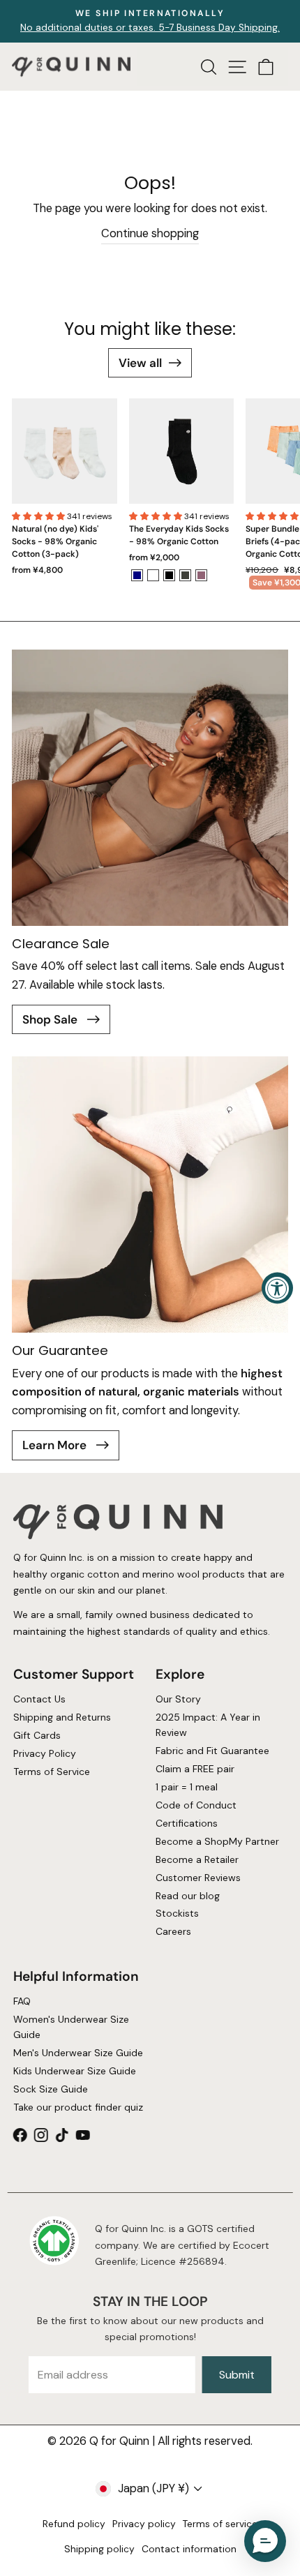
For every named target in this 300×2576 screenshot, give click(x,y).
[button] (39, 516)
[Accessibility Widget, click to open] (277, 1288)
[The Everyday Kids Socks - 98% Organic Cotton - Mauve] (201, 575)
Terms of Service (51, 1772)
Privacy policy (144, 2524)
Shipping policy (99, 2549)
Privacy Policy (44, 1753)
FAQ (21, 2001)
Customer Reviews (198, 1878)
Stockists (177, 1913)
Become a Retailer (197, 1859)
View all (140, 363)
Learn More (56, 1445)
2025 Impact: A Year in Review (208, 1725)
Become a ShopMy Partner (217, 1841)
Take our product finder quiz (77, 2107)
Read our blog (188, 1895)
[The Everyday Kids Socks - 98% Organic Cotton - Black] (169, 575)
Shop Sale (51, 1019)
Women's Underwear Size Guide (70, 2027)
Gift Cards (36, 1735)
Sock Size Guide (50, 2089)
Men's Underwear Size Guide (77, 2053)
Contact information (189, 2549)
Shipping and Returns (61, 1717)
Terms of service (220, 2524)
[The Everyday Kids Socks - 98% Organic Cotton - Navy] (137, 575)
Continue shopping (150, 233)
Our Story (178, 1699)
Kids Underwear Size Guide (74, 2071)
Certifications (187, 1823)
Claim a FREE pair (195, 1769)
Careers (173, 1931)
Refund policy (74, 2524)
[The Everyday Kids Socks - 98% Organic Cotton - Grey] (185, 575)
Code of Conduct (196, 1805)
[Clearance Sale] (150, 788)
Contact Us (39, 1699)
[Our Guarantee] (150, 1195)
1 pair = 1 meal (187, 1787)
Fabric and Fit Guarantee (212, 1751)
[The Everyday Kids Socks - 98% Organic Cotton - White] (153, 575)
